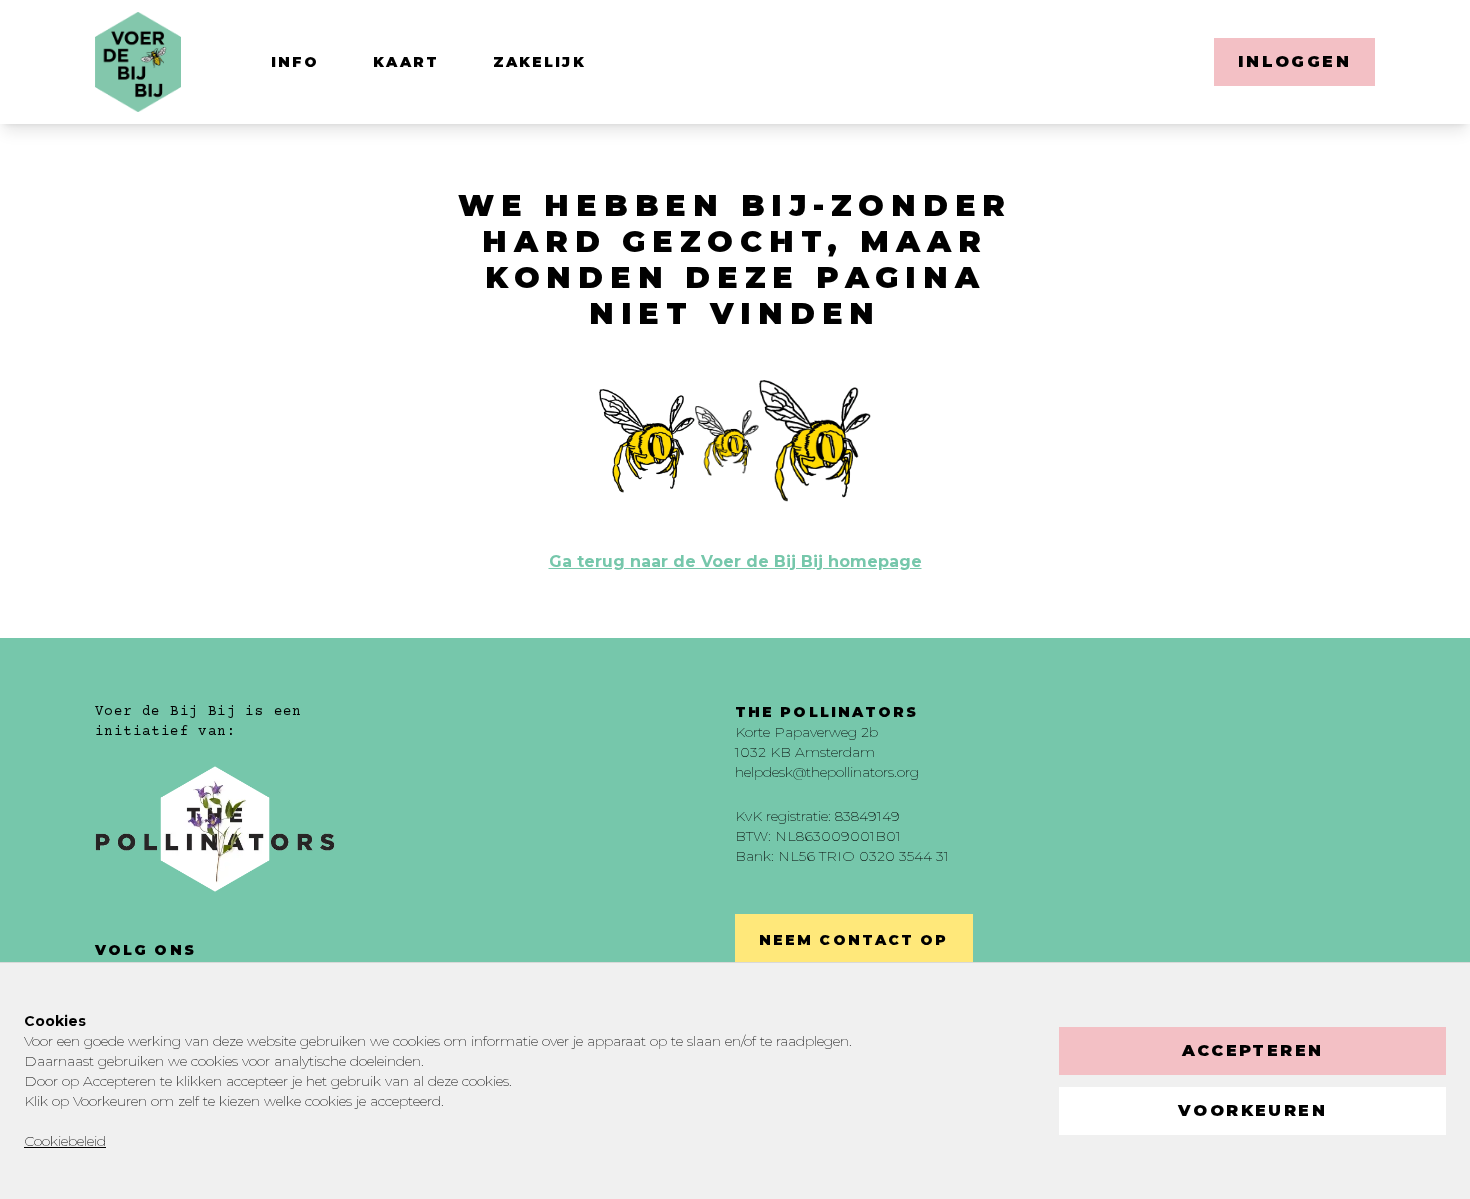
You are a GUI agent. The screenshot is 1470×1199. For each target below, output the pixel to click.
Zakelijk (539, 62)
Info (295, 62)
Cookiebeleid (65, 1141)
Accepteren (1253, 1050)
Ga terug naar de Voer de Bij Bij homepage (735, 561)
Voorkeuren (1252, 1110)
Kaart (406, 62)
